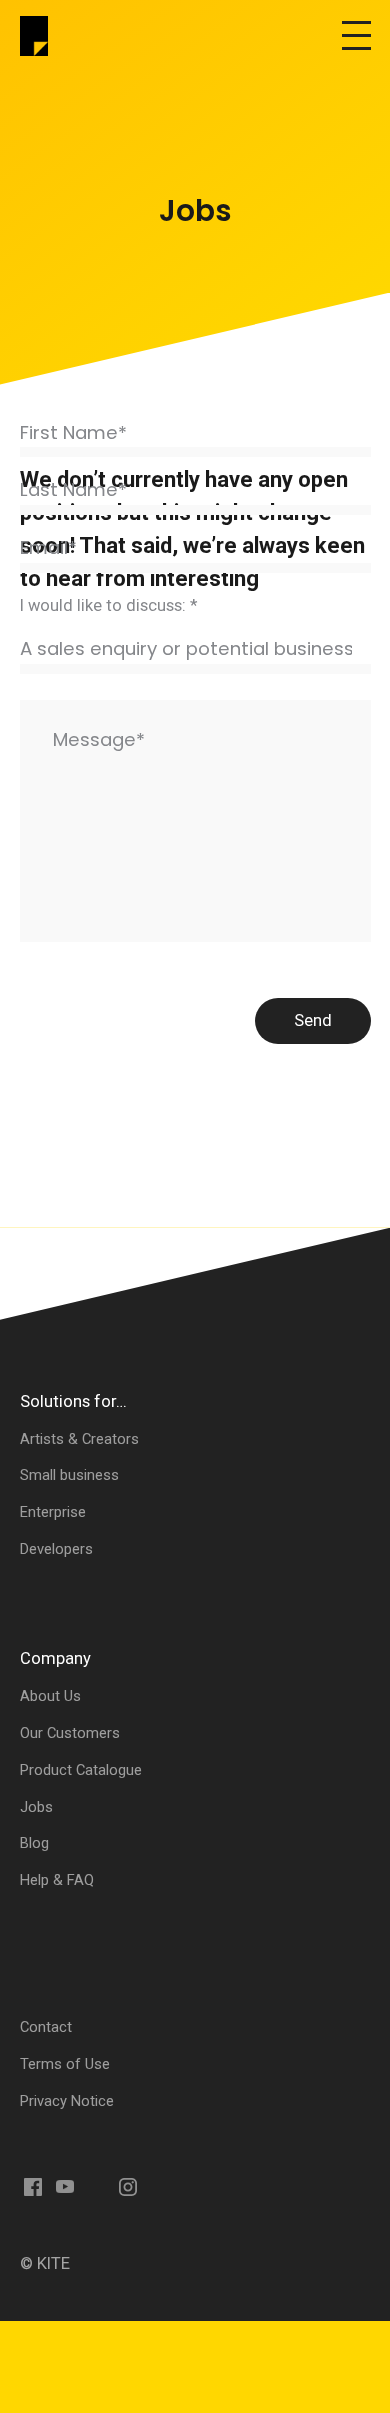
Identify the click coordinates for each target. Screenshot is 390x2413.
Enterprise (53, 1512)
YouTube (65, 2187)
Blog (34, 1843)
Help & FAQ (57, 1880)
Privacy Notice (67, 2101)
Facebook (34, 2187)
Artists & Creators (79, 1439)
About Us (50, 1696)
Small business (69, 1475)
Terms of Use (65, 2064)
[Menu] (356, 36)
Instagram (128, 2187)
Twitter (97, 2187)
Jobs (36, 1807)
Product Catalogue (81, 1770)
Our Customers (70, 1733)
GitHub (160, 2187)
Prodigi (40, 36)
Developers (56, 1549)
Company (55, 1658)
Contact (46, 2027)
